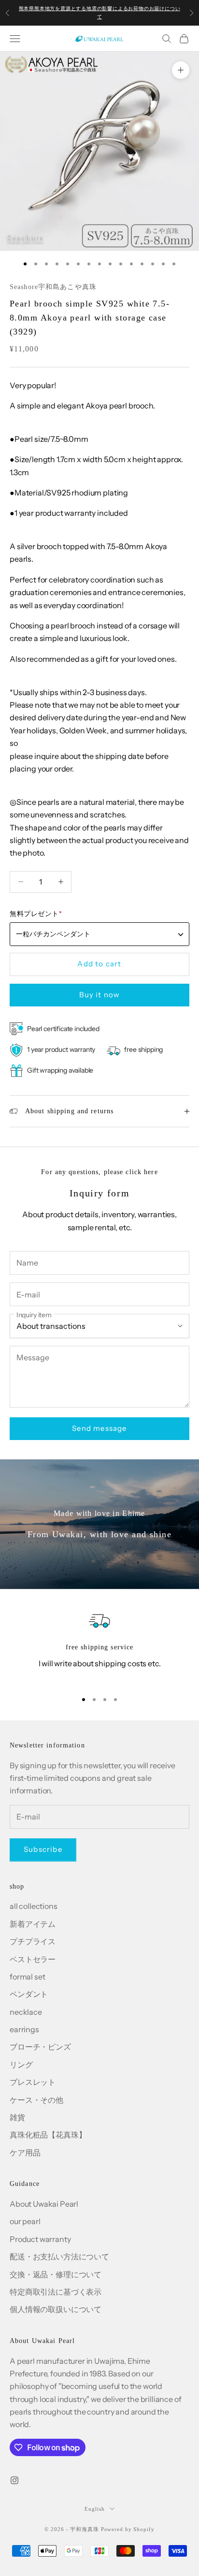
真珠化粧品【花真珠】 (48, 2135)
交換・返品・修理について (56, 2274)
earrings (24, 2029)
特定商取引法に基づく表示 (56, 2292)
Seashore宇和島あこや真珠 (53, 287)
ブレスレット (33, 2082)
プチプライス (33, 1941)
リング (21, 2065)
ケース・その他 (36, 2100)
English (94, 2509)
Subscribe (43, 1849)
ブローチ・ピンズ (40, 2047)
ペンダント (29, 1994)
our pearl (25, 2221)
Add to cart (99, 964)
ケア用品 (25, 2153)
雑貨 (17, 2117)
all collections (34, 1906)
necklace (26, 2012)
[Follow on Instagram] (14, 2480)
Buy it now (100, 995)
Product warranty (40, 2239)
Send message (99, 1428)
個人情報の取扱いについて (56, 2309)
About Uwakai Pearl (44, 2204)
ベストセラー (33, 1959)
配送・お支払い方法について (59, 2256)
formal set (27, 1977)
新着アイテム (33, 1924)
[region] (99, 1646)
